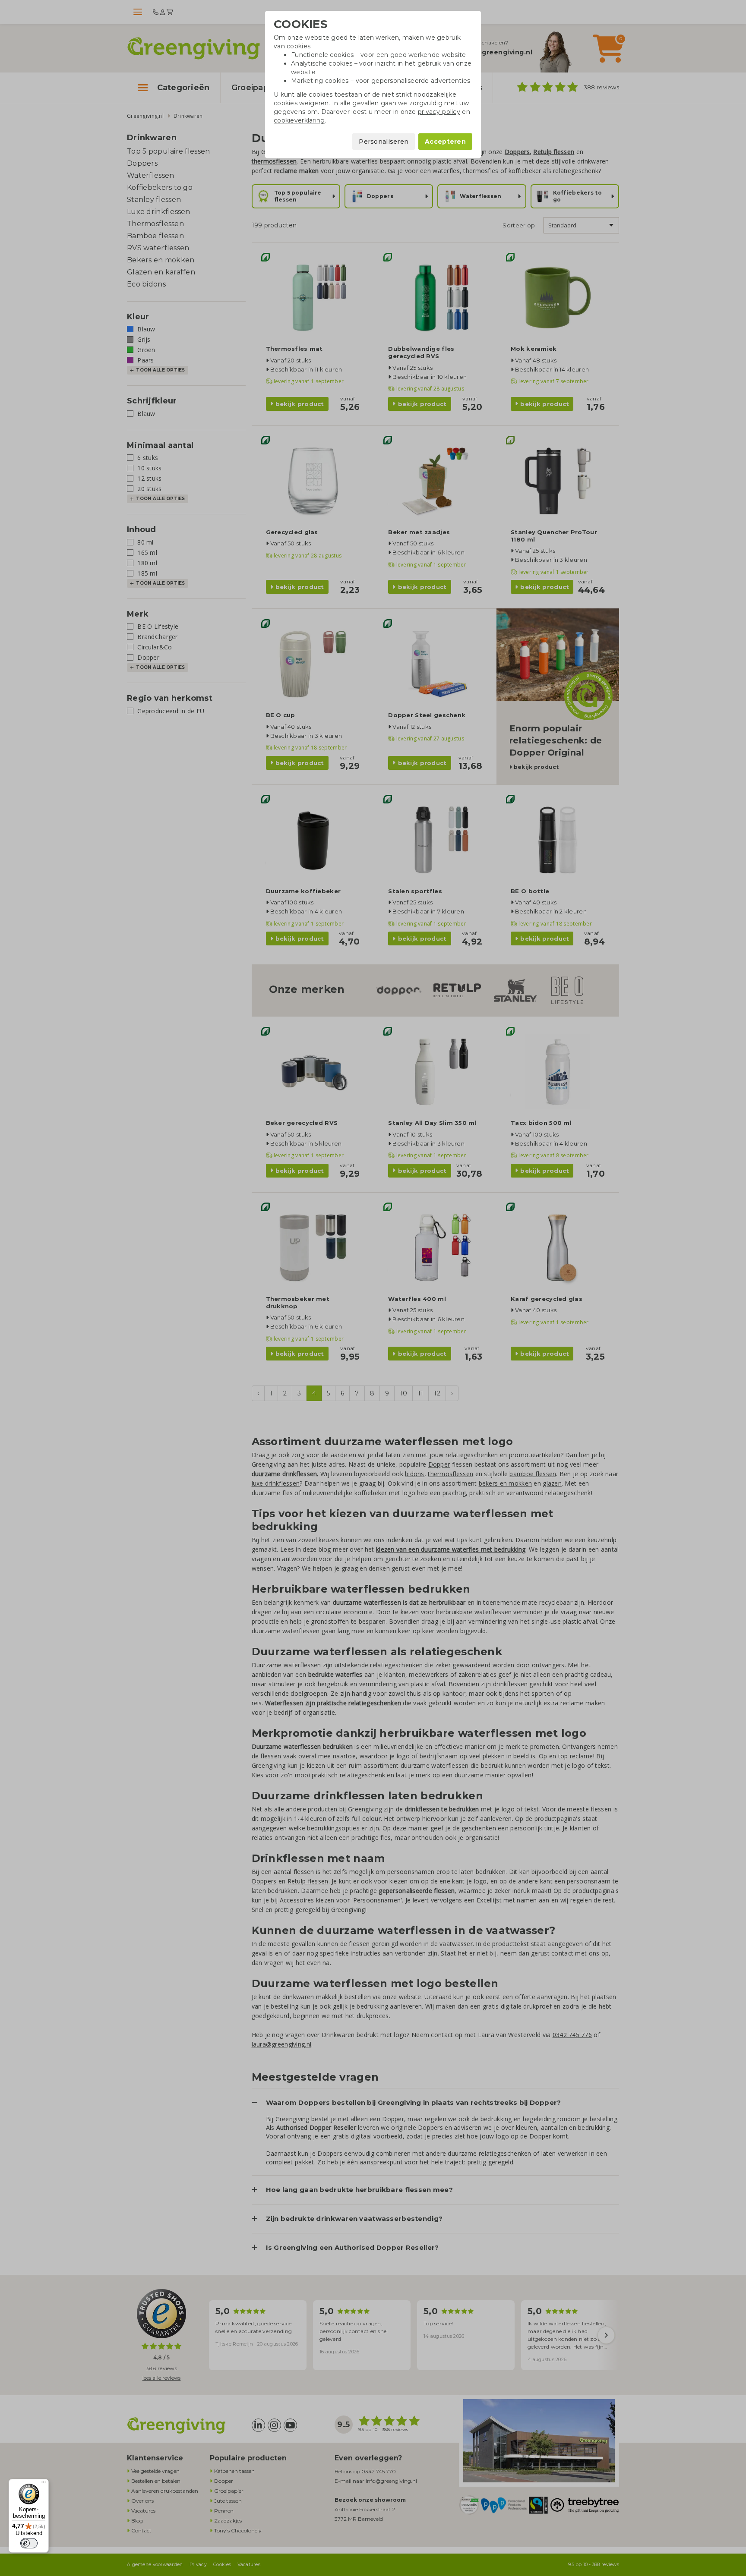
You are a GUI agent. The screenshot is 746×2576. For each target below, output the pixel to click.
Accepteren (445, 142)
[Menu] (44, 2484)
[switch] (29, 2543)
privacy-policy (439, 112)
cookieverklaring (299, 120)
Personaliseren (384, 142)
